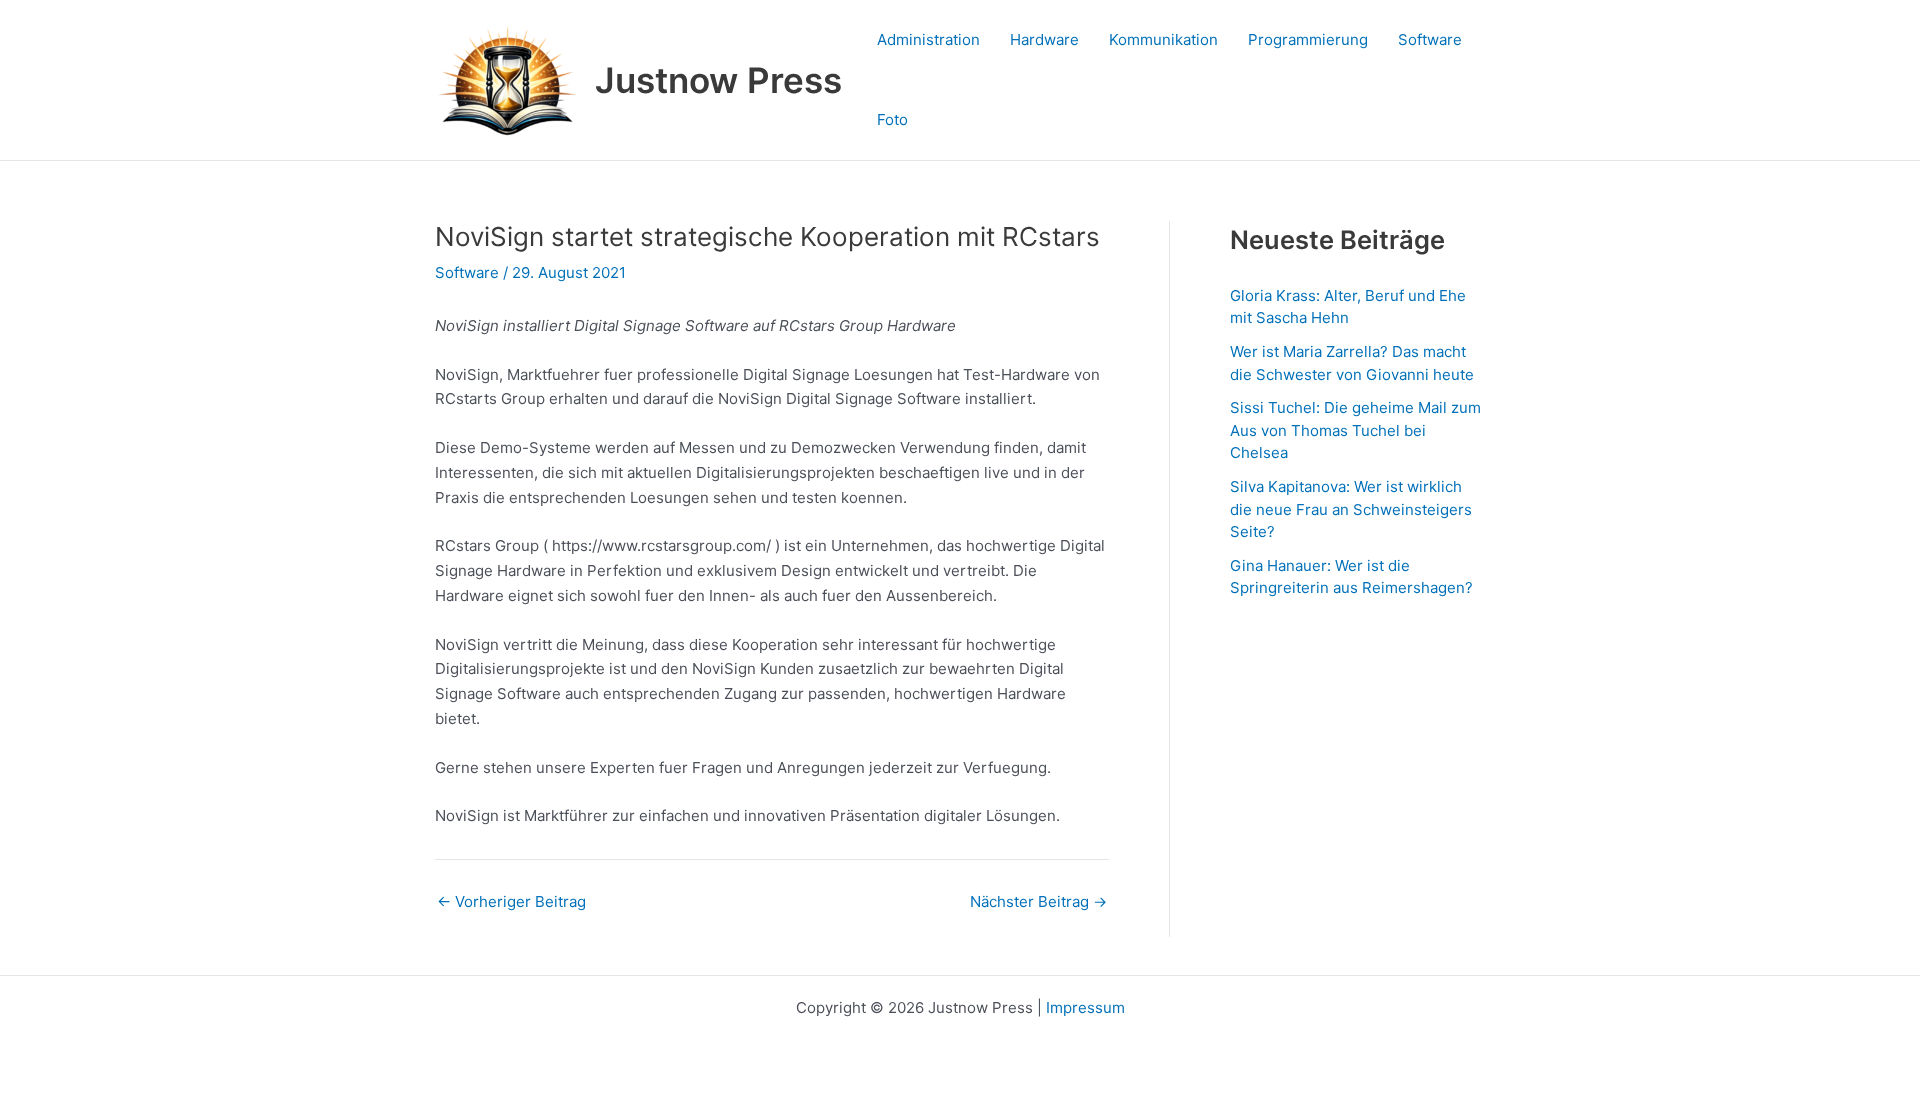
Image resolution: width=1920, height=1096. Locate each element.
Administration (928, 39)
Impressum (1085, 1007)
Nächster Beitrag (1038, 901)
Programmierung (1308, 39)
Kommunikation (1163, 39)
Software (1430, 39)
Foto (892, 119)
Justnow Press (718, 80)
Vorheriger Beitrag (511, 901)
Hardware (1044, 39)
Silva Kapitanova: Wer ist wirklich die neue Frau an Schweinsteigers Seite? (1351, 509)
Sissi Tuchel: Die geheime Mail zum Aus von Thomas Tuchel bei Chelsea (1355, 430)
